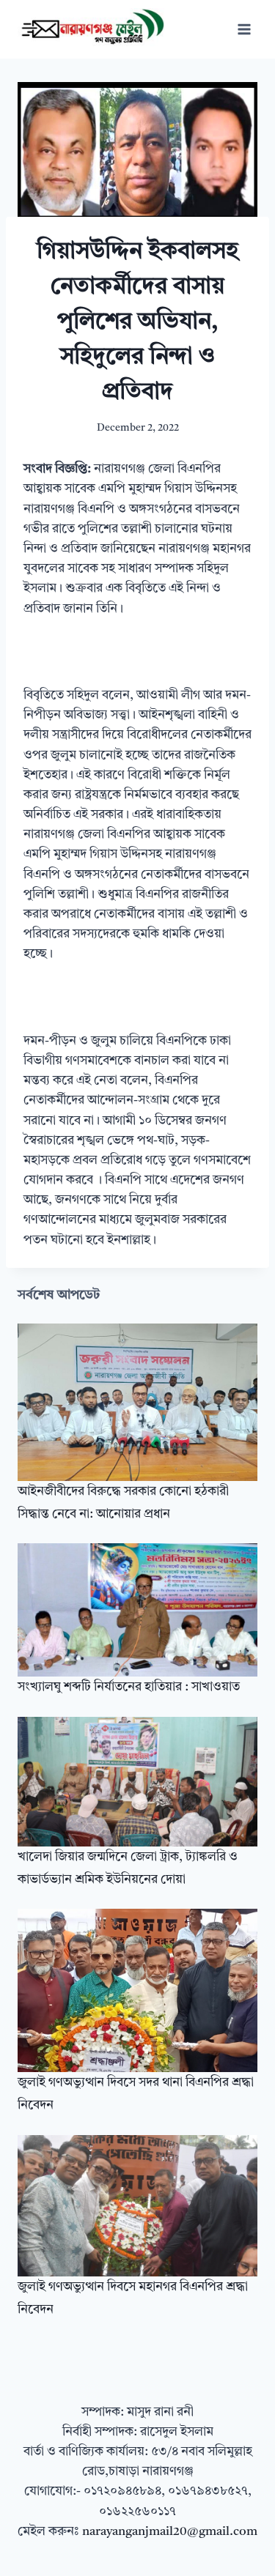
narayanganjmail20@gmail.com (170, 2532)
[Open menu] (244, 29)
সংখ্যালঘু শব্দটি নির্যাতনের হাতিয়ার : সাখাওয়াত (129, 1687)
